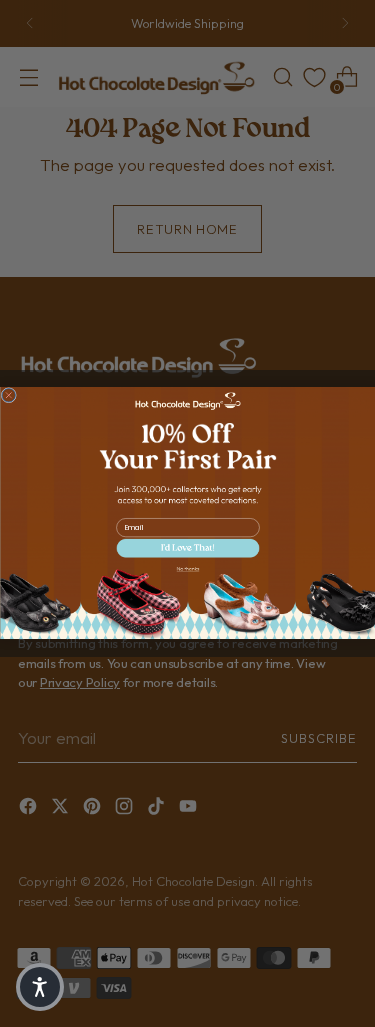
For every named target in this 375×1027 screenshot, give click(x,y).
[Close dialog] (9, 396)
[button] (187, 548)
